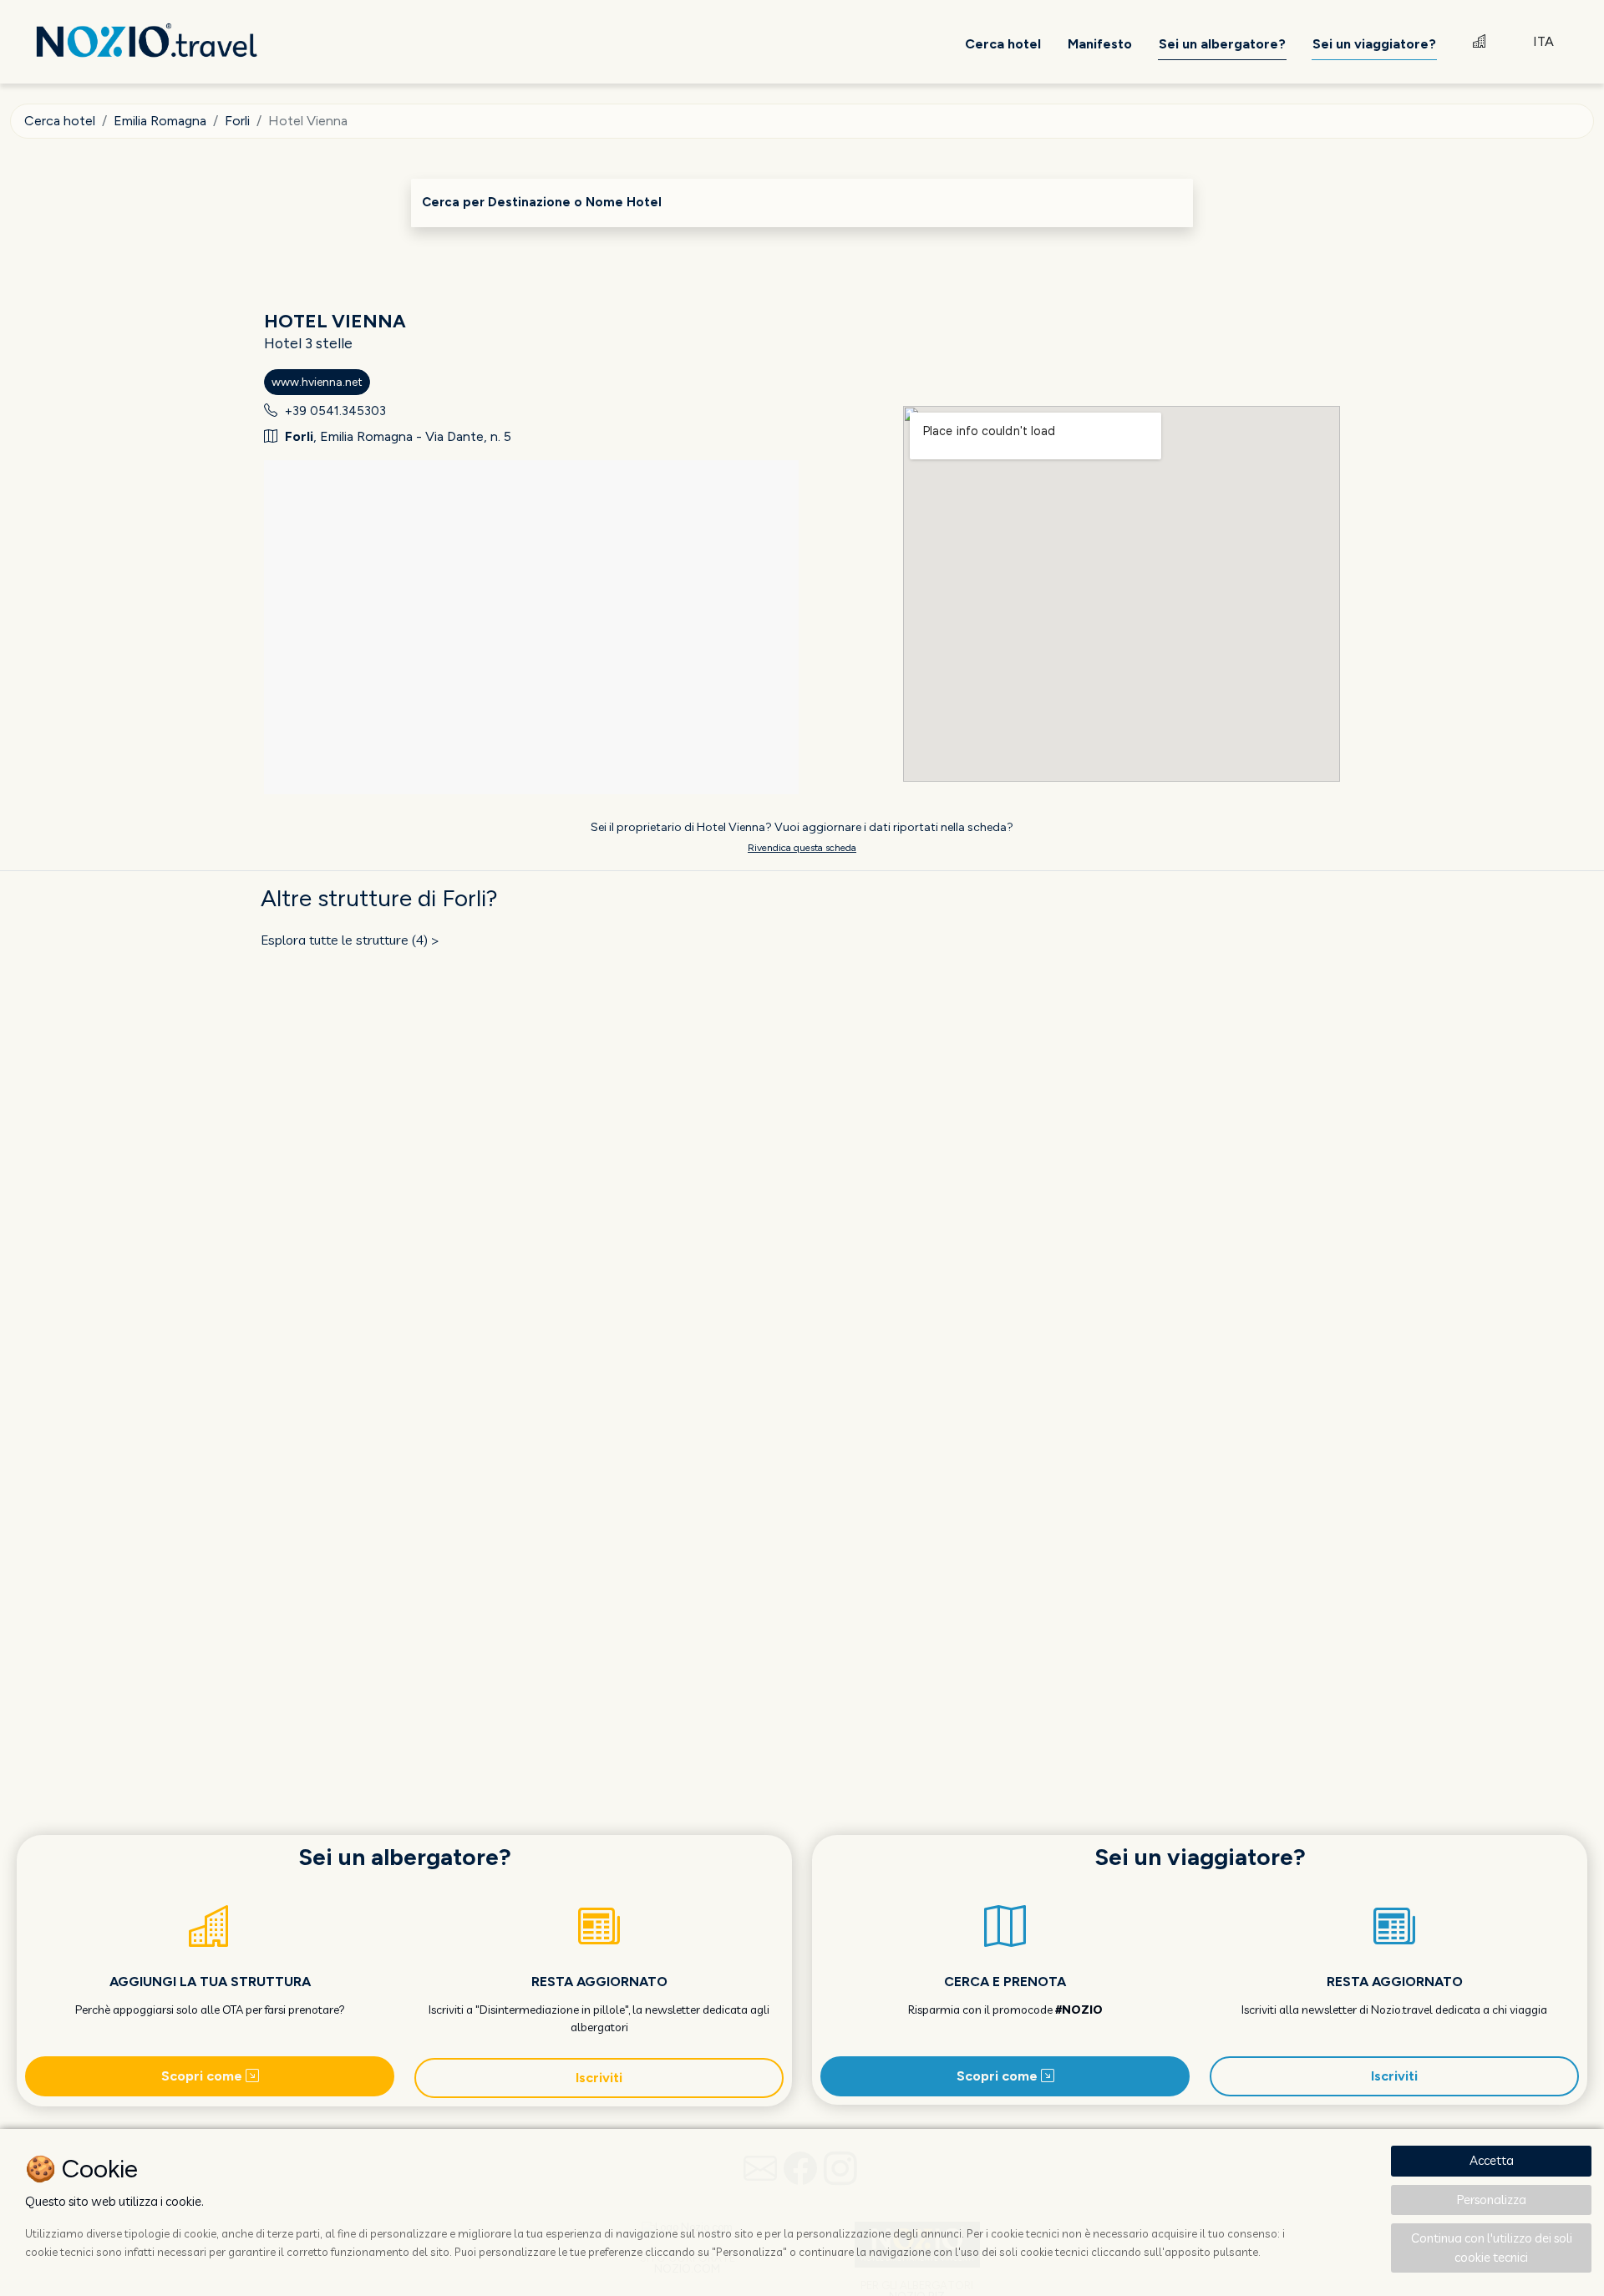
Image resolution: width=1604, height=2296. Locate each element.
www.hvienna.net (317, 382)
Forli (237, 121)
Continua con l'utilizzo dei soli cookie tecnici (1492, 2248)
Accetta (1492, 2160)
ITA (1543, 41)
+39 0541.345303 (335, 411)
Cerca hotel (60, 121)
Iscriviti (599, 2078)
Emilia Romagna (160, 121)
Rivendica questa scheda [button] (802, 848)
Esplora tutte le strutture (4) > (350, 940)
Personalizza (1492, 2200)
